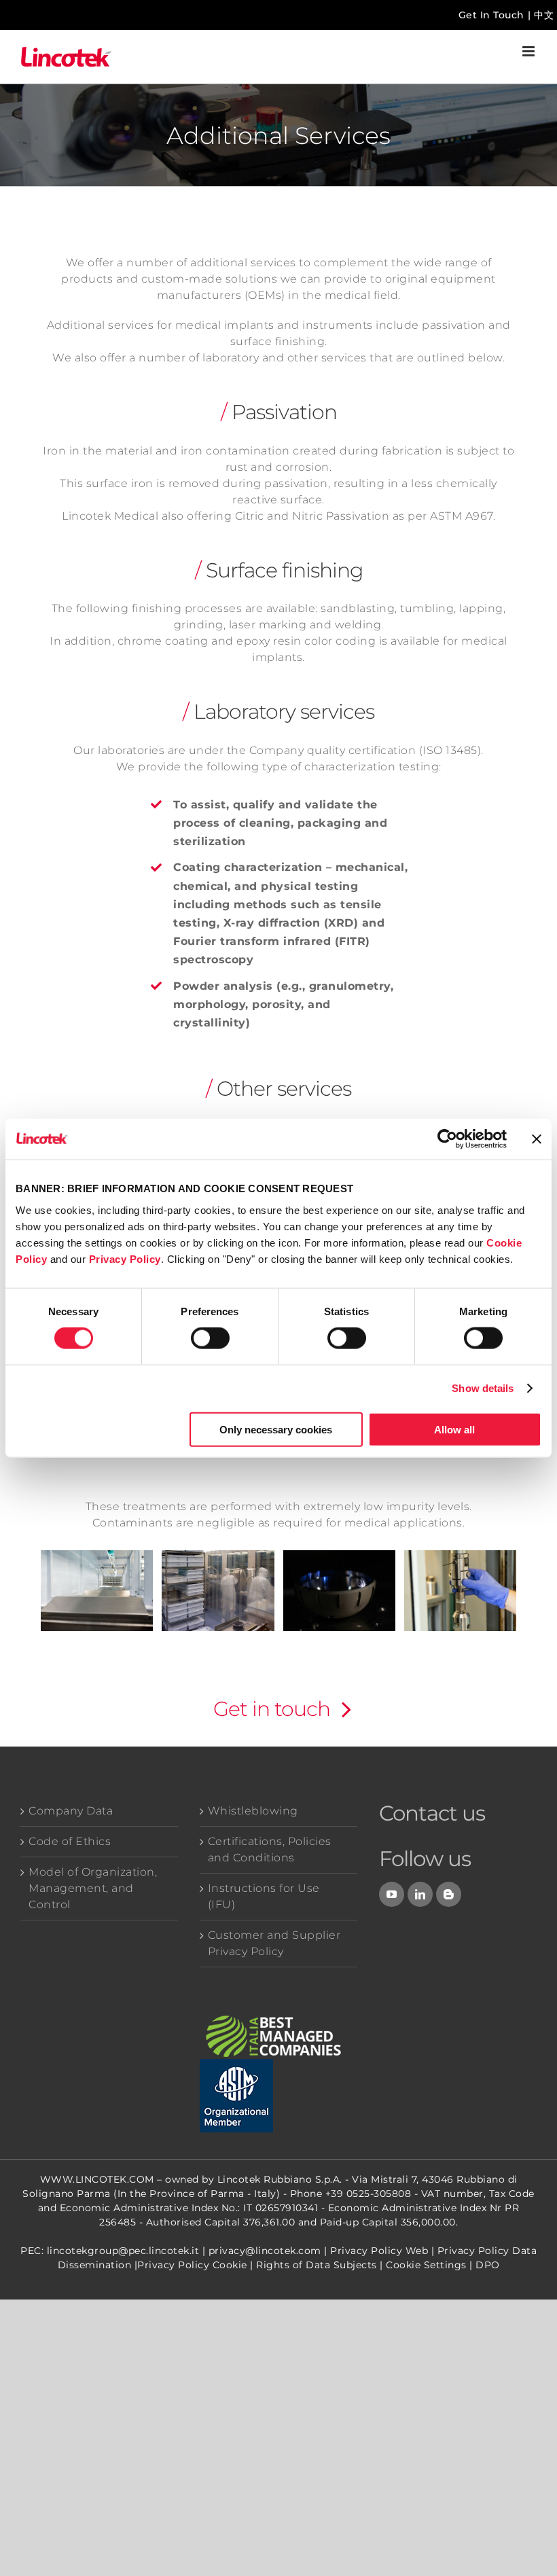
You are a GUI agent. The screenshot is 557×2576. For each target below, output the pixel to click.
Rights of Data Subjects (317, 2265)
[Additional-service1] (97, 1591)
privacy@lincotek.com (265, 2251)
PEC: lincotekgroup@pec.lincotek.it (110, 2251)
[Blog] (449, 1894)
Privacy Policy (125, 1258)
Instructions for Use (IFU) (264, 1896)
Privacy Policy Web (379, 2251)
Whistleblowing (253, 1811)
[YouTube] (392, 1894)
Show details (483, 1388)
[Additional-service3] (339, 1591)
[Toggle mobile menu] (530, 51)
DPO (488, 2265)
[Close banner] (537, 1139)
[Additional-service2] (218, 1591)
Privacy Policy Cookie (192, 2265)
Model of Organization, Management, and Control (93, 1888)
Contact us (432, 1813)
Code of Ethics (70, 1841)
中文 (544, 15)
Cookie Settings (426, 2265)
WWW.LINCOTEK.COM (97, 2179)
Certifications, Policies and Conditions (270, 1849)
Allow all (454, 1429)
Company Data (71, 1811)
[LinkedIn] (420, 1894)
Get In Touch (491, 15)
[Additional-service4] (460, 1591)
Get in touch (272, 1709)
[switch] (210, 1338)
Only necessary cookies (276, 1429)
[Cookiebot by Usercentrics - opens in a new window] (447, 1139)
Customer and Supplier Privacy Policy (274, 1943)
